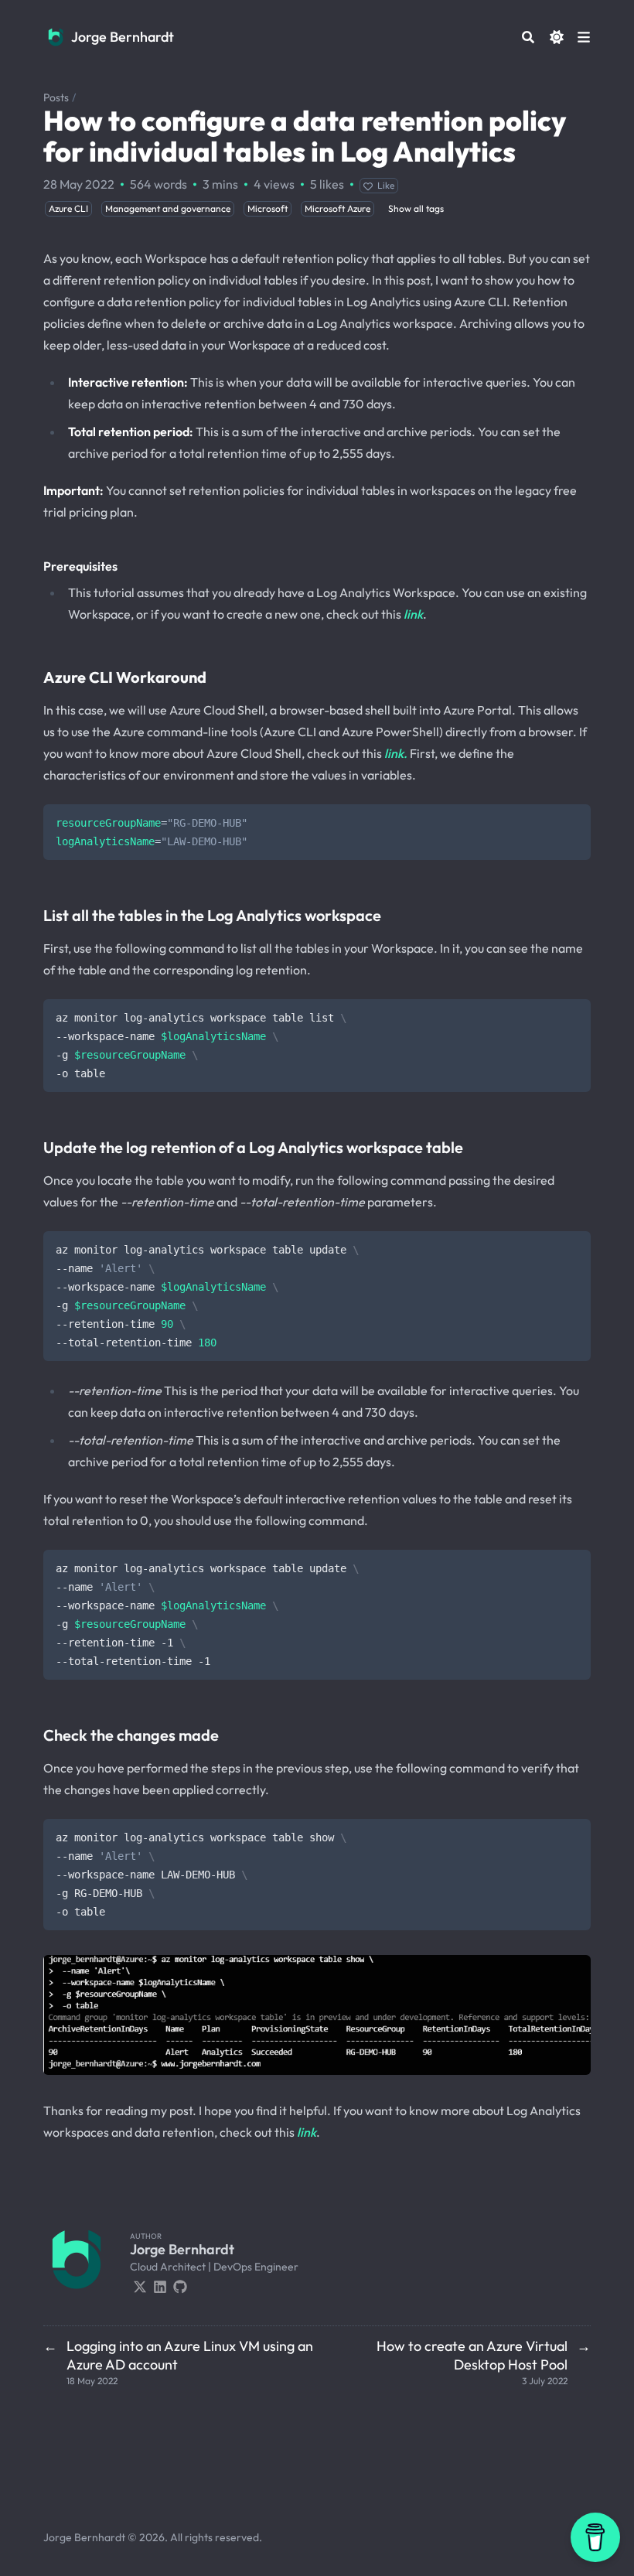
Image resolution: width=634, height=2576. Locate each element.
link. (396, 753)
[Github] (180, 2285)
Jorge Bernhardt (123, 37)
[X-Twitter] (140, 2285)
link (413, 614)
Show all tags (416, 208)
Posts (56, 97)
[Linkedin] (160, 2285)
